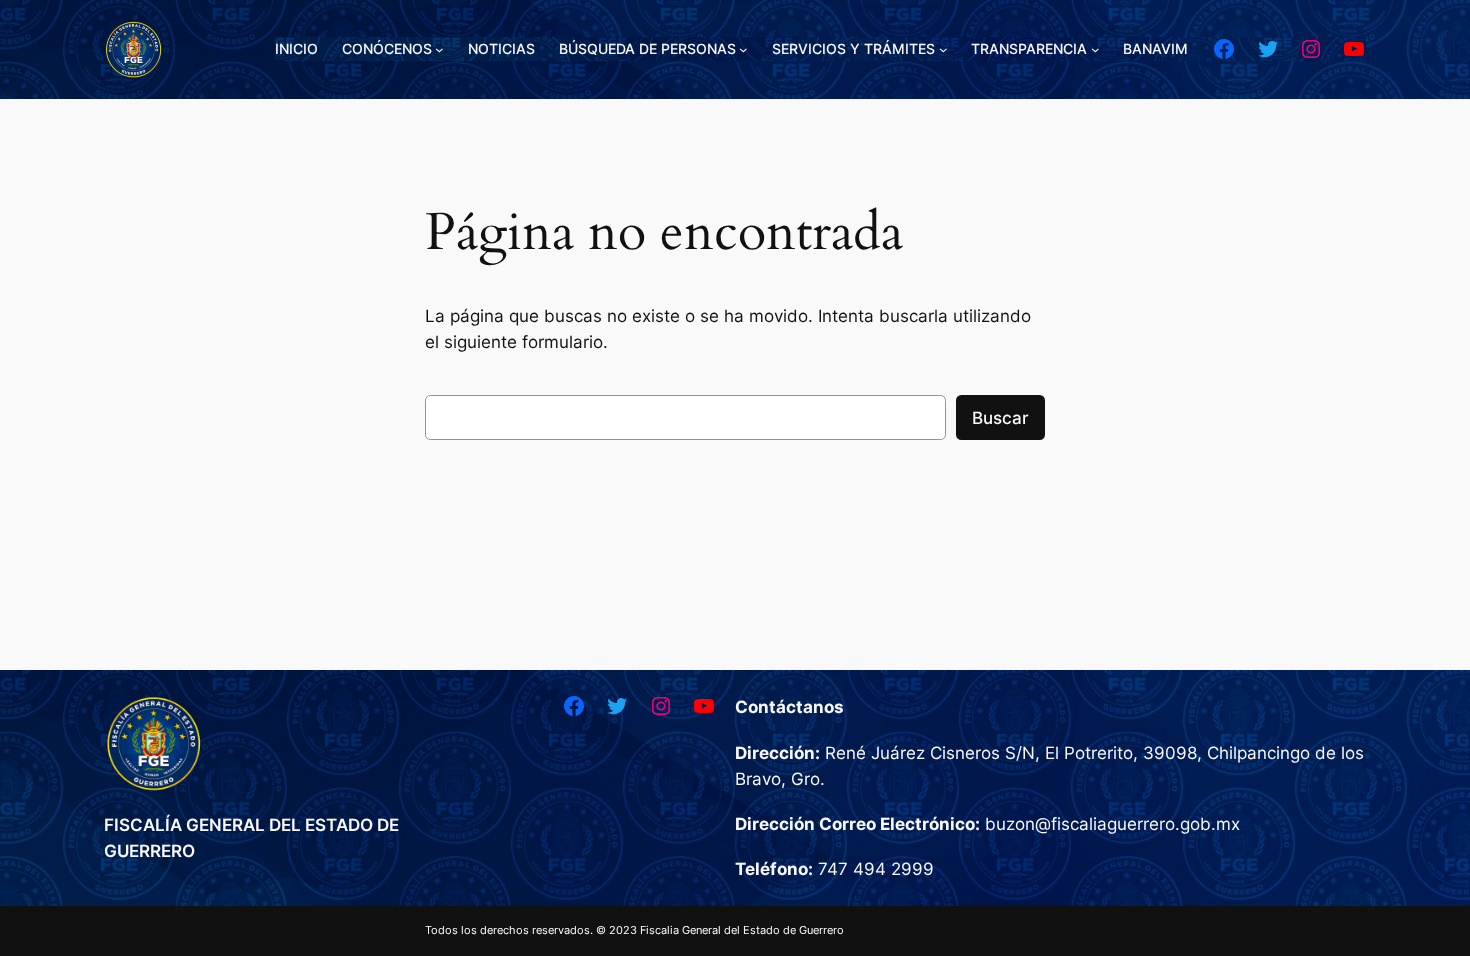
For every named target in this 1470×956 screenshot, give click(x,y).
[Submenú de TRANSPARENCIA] (1095, 49)
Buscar (1000, 418)
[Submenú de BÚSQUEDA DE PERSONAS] (743, 49)
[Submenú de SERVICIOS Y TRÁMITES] (943, 49)
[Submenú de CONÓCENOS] (439, 49)
